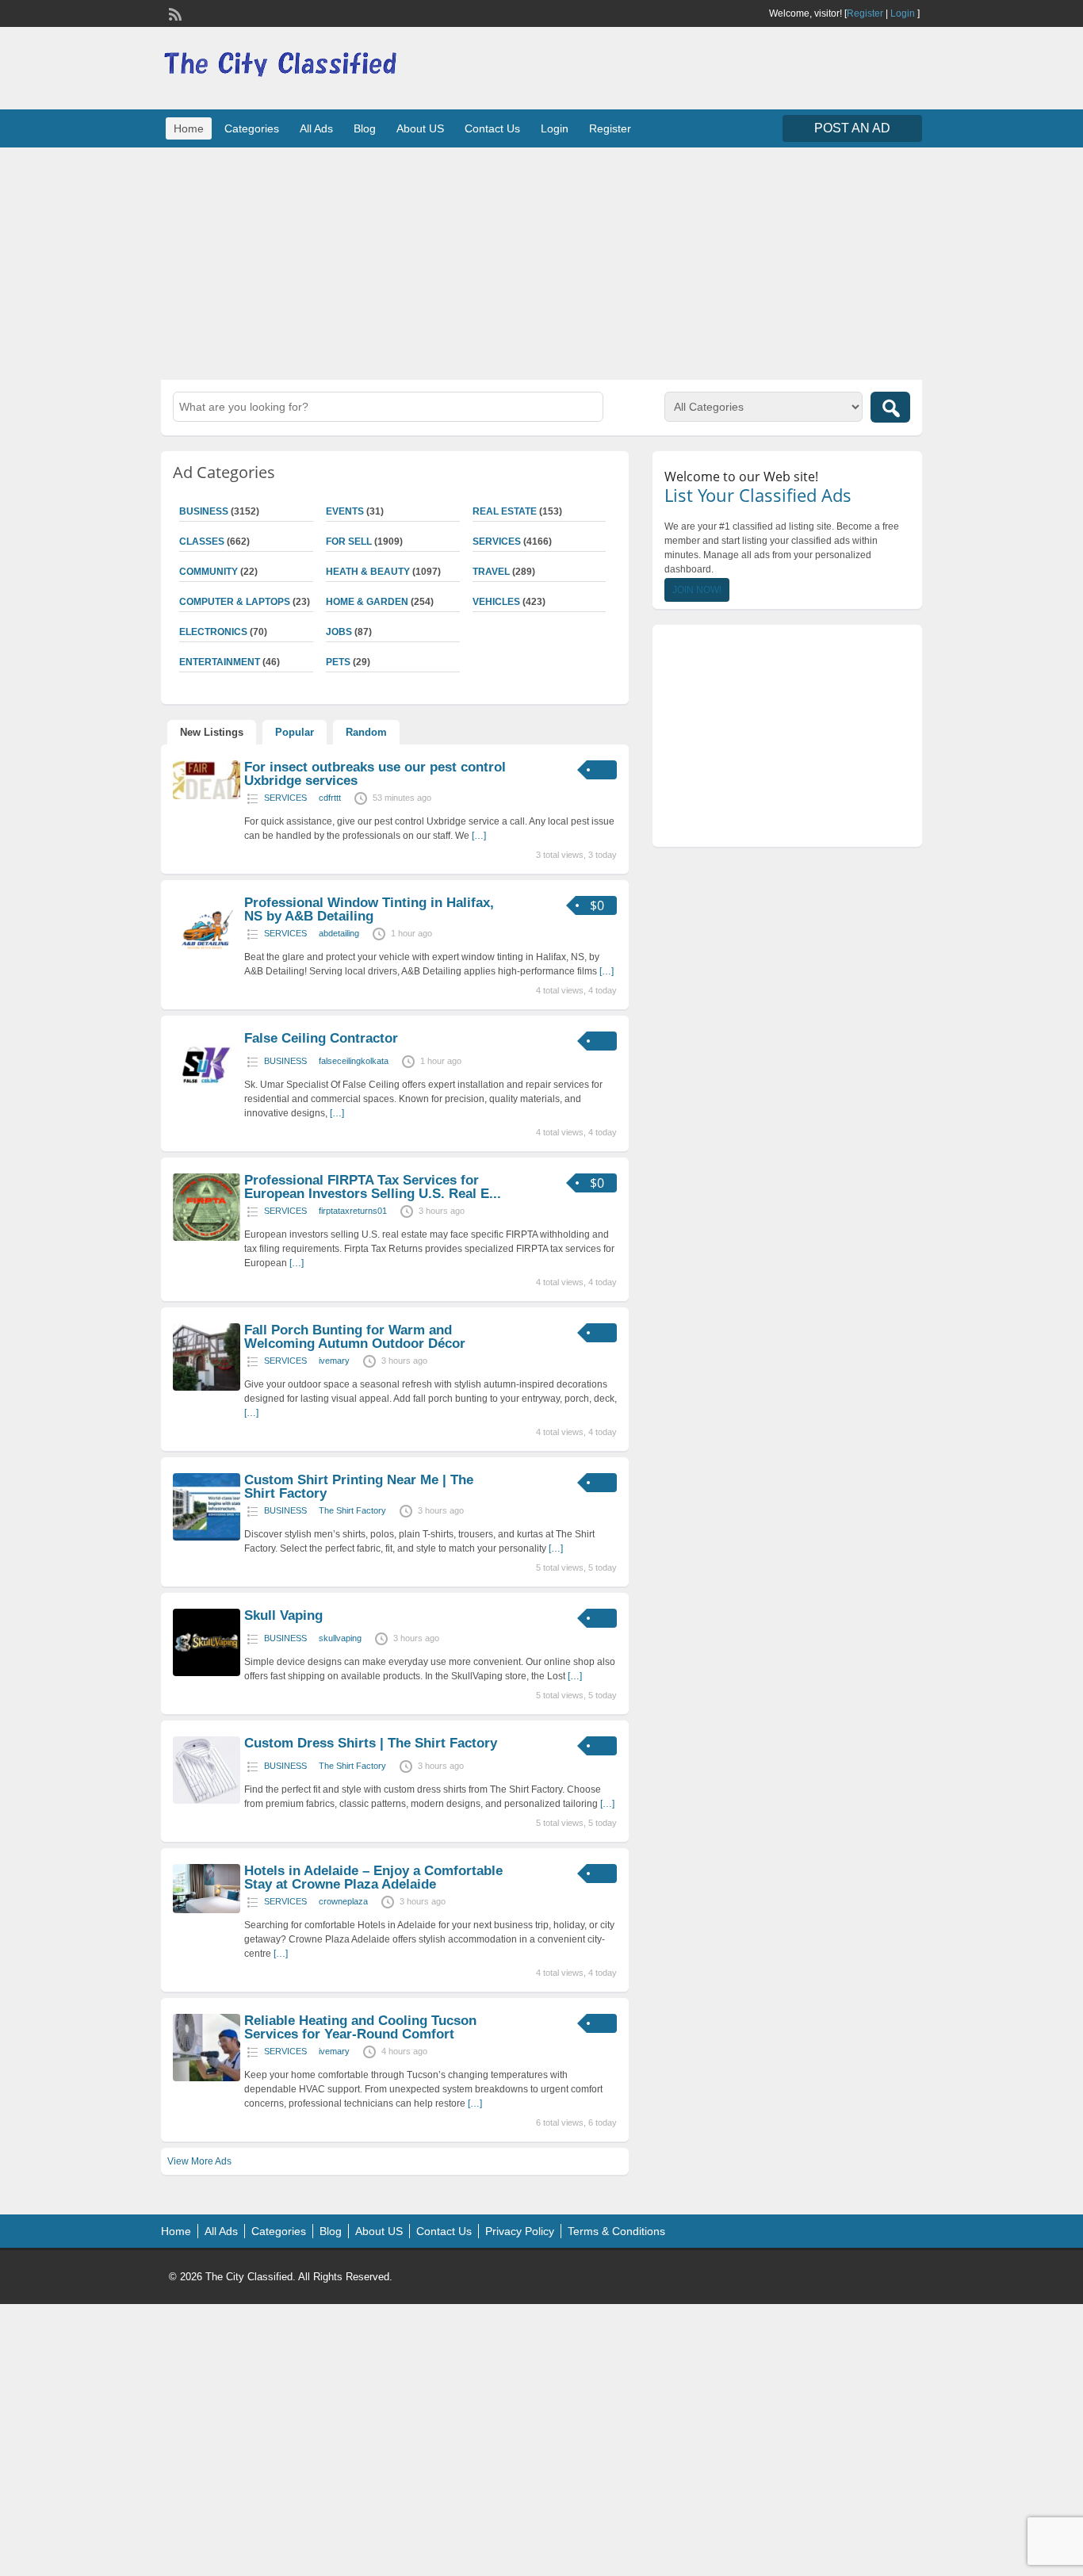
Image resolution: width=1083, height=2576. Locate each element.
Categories (252, 128)
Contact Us (492, 128)
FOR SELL (349, 542)
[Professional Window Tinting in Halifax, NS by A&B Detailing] (207, 960)
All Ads (316, 128)
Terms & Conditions (616, 2231)
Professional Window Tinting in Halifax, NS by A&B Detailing (369, 909)
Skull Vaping (283, 1615)
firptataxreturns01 (353, 1211)
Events (345, 511)
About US (420, 128)
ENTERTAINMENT (220, 662)
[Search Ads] (890, 407)
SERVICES (497, 542)
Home (189, 128)
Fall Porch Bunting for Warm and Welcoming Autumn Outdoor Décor (355, 1337)
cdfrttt (330, 798)
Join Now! (697, 590)
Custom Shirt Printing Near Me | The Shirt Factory (359, 1487)
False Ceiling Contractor (321, 1038)
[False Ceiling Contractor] (207, 1096)
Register (865, 13)
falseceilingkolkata (354, 1061)
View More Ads (199, 2161)
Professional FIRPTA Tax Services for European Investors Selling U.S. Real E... (373, 1187)
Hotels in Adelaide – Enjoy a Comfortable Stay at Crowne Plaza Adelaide (373, 1877)
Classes (202, 542)
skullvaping (340, 1638)
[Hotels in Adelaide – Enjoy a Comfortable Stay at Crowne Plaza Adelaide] (207, 1910)
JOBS (339, 632)
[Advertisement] (541, 262)
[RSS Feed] (174, 13)
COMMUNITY (209, 572)
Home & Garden (367, 602)
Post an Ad (852, 128)
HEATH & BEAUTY (368, 572)
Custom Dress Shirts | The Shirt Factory (371, 1743)
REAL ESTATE (505, 511)
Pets (338, 662)
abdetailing (339, 933)
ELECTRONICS (213, 632)
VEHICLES (496, 602)
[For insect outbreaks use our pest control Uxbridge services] (207, 796)
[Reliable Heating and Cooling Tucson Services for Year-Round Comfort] (207, 2078)
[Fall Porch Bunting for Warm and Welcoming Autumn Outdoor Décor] (207, 1388)
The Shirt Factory (352, 1510)
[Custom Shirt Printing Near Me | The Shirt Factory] (207, 1537)
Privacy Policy (520, 2231)
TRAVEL (491, 572)
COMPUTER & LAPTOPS (235, 602)
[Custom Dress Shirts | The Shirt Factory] (207, 1801)
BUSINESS (204, 511)
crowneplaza (343, 1901)
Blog (365, 128)
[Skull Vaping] (207, 1673)
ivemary (334, 1361)
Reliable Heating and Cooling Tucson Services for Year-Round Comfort (360, 2027)
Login (903, 13)
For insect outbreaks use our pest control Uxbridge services (375, 774)
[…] (479, 836)
